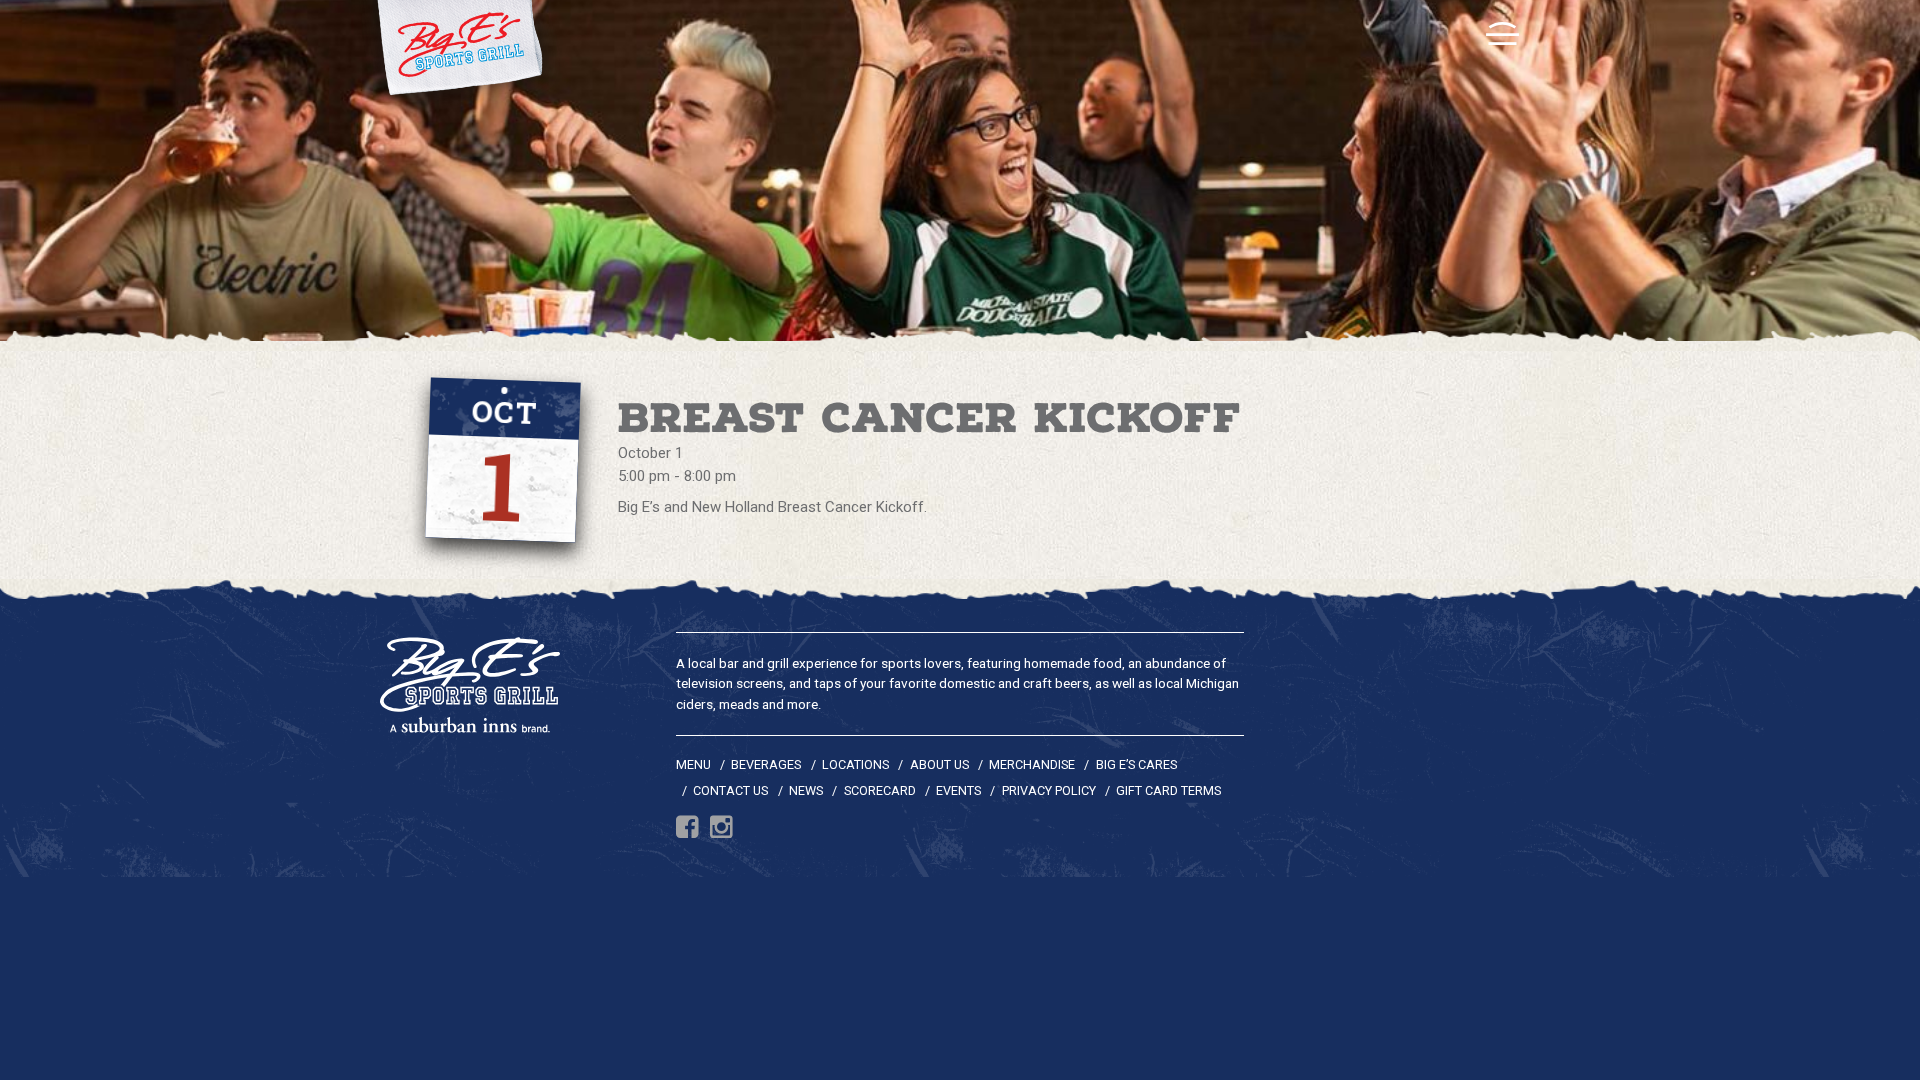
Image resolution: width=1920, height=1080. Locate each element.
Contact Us (730, 790)
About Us (939, 764)
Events (958, 790)
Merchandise (1032, 764)
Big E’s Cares (1136, 764)
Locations (855, 764)
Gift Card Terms (1168, 790)
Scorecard (880, 790)
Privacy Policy (1049, 790)
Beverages (766, 764)
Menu (693, 764)
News (806, 790)
